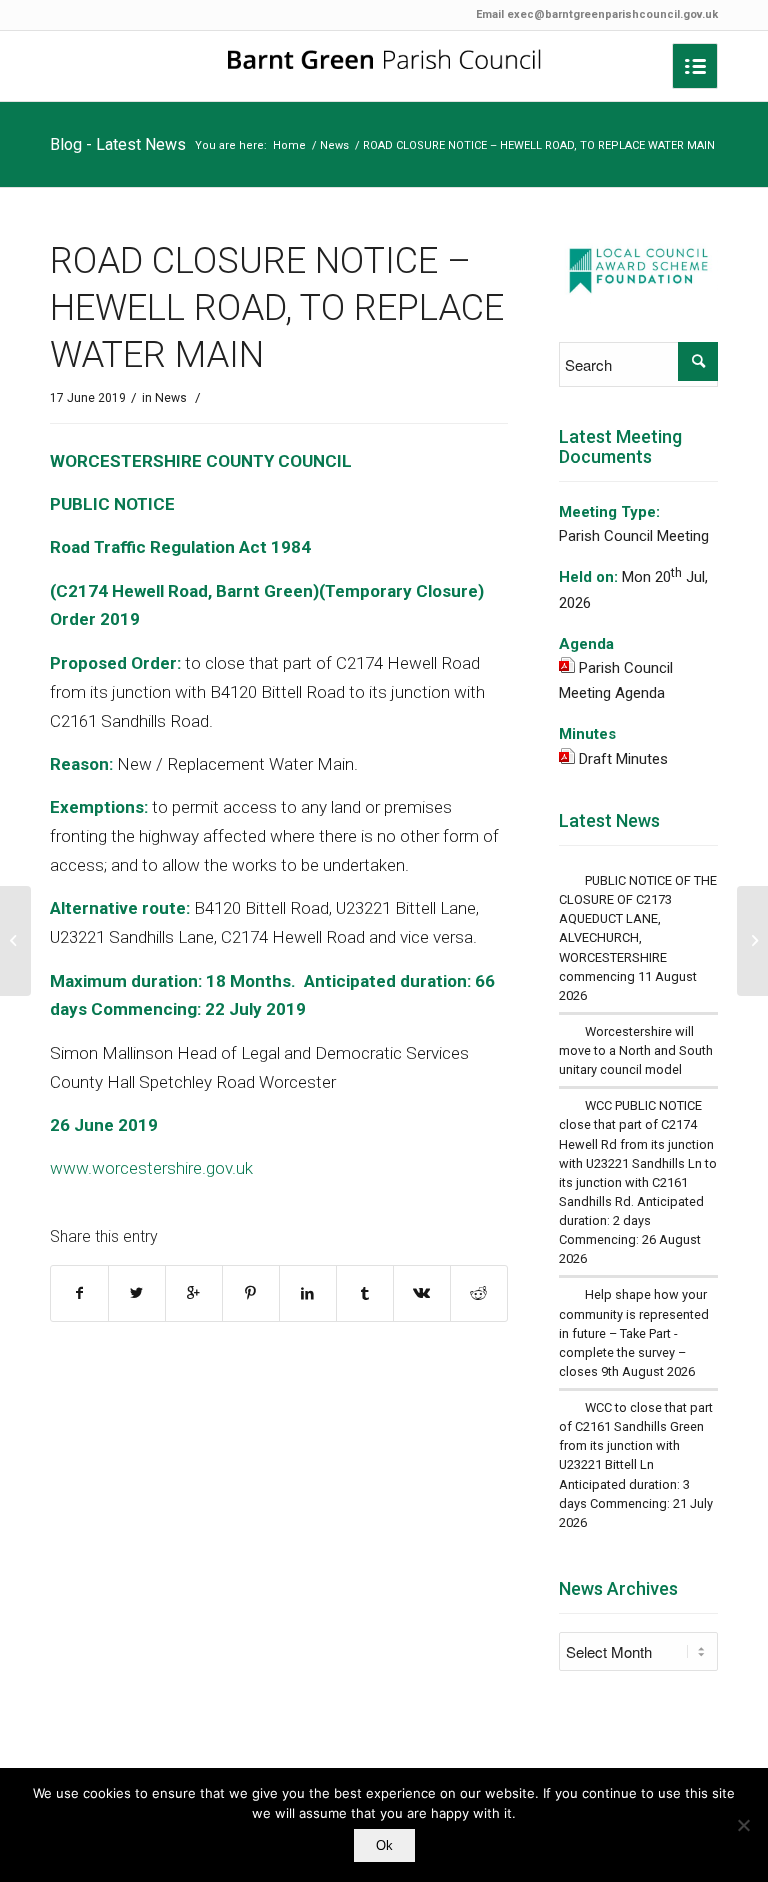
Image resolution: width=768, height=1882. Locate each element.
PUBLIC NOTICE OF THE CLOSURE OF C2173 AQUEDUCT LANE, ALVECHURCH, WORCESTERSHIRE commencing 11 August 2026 (638, 938)
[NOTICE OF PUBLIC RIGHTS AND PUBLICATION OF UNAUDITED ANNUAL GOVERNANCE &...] (15, 941)
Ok (384, 1845)
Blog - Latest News (118, 144)
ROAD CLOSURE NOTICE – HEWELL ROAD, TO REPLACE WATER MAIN (277, 308)
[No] (743, 1825)
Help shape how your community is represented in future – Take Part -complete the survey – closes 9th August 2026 (634, 1333)
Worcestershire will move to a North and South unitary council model (636, 1050)
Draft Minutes (623, 759)
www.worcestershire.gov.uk (151, 1168)
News (334, 145)
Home (289, 145)
